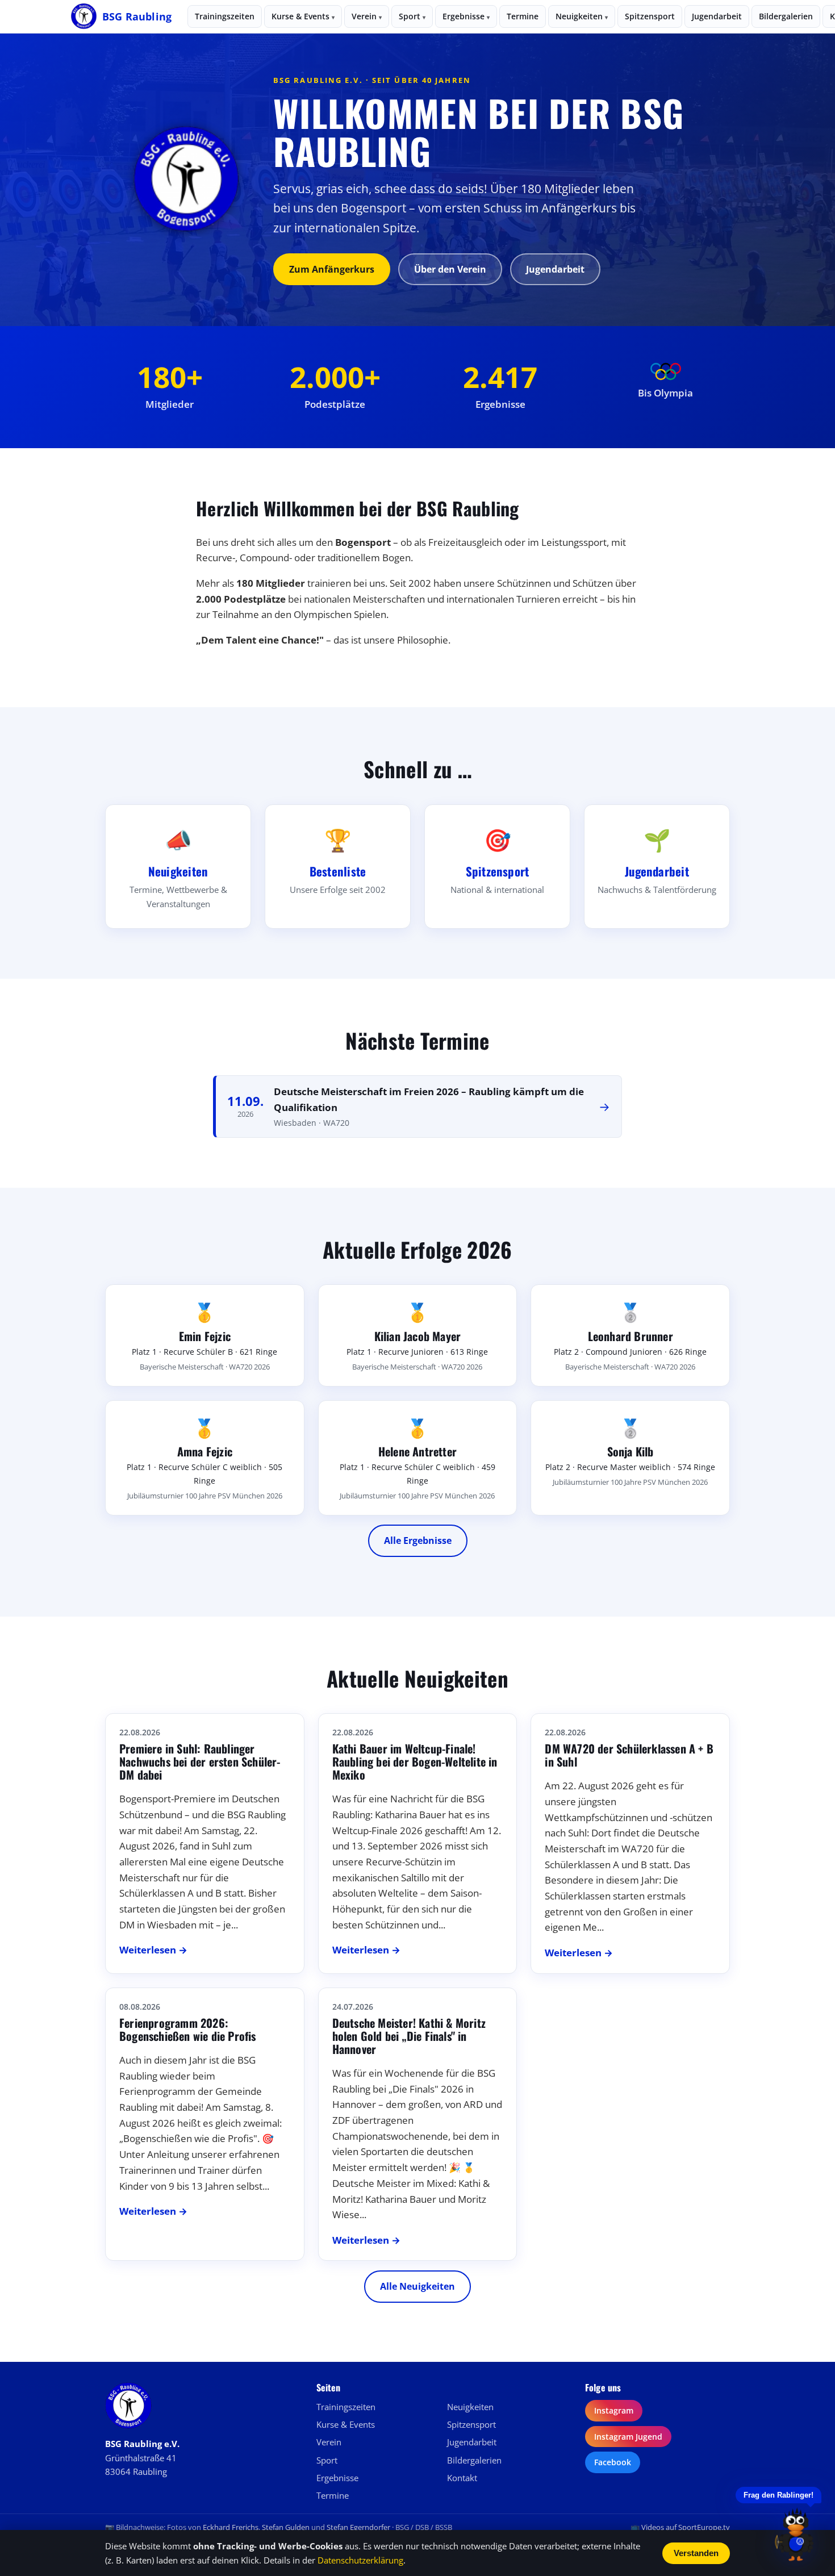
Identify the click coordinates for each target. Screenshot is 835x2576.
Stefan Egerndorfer (358, 2527)
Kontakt (462, 2478)
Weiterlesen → (153, 1950)
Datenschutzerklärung (360, 2560)
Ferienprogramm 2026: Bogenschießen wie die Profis (188, 2029)
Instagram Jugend (628, 2437)
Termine (523, 16)
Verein (367, 16)
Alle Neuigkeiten (417, 2286)
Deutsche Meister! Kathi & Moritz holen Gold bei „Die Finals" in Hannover (409, 2036)
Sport (412, 16)
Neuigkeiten (582, 16)
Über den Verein (450, 269)
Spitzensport (650, 16)
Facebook (613, 2462)
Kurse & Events (303, 16)
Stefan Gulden (286, 2527)
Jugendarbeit (717, 16)
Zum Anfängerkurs (332, 269)
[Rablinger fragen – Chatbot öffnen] (796, 2534)
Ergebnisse (466, 16)
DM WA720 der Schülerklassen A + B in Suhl (629, 1755)
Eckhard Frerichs (231, 2527)
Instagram (614, 2410)
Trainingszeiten (225, 16)
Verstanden (696, 2553)
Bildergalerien (786, 16)
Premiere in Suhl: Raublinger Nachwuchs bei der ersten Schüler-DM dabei (200, 1761)
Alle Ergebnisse (418, 1540)
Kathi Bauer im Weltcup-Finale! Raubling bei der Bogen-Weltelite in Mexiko (415, 1761)
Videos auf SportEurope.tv (686, 2527)
